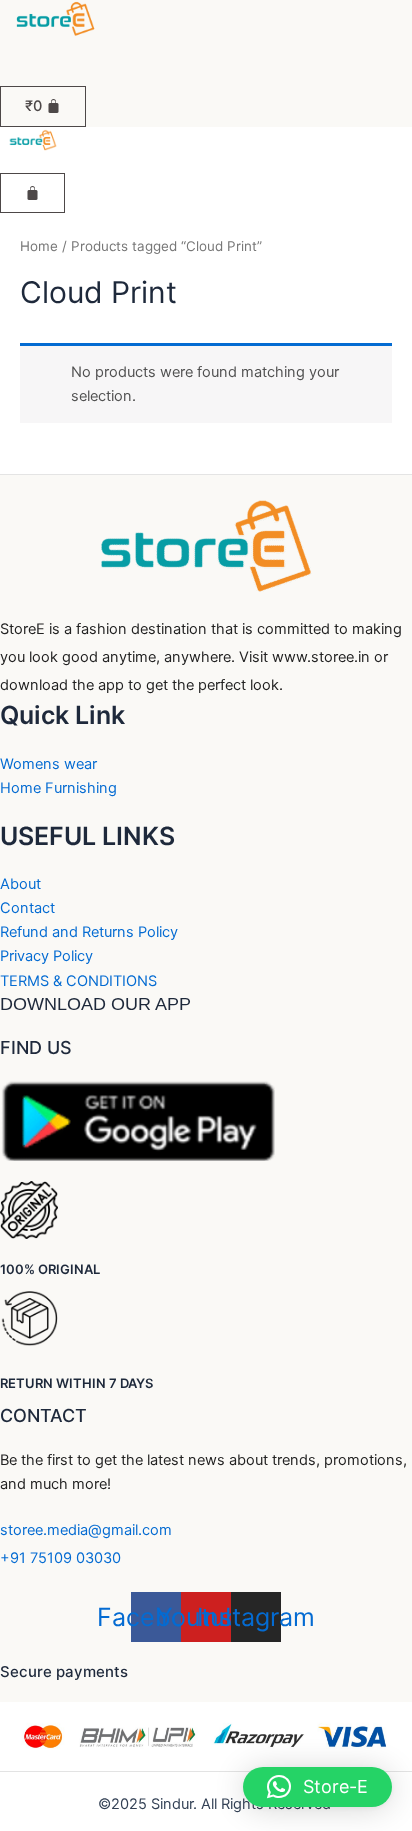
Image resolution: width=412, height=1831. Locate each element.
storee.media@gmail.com (86, 1530)
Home (39, 246)
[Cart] (32, 193)
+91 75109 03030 (60, 1558)
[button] (33, 48)
